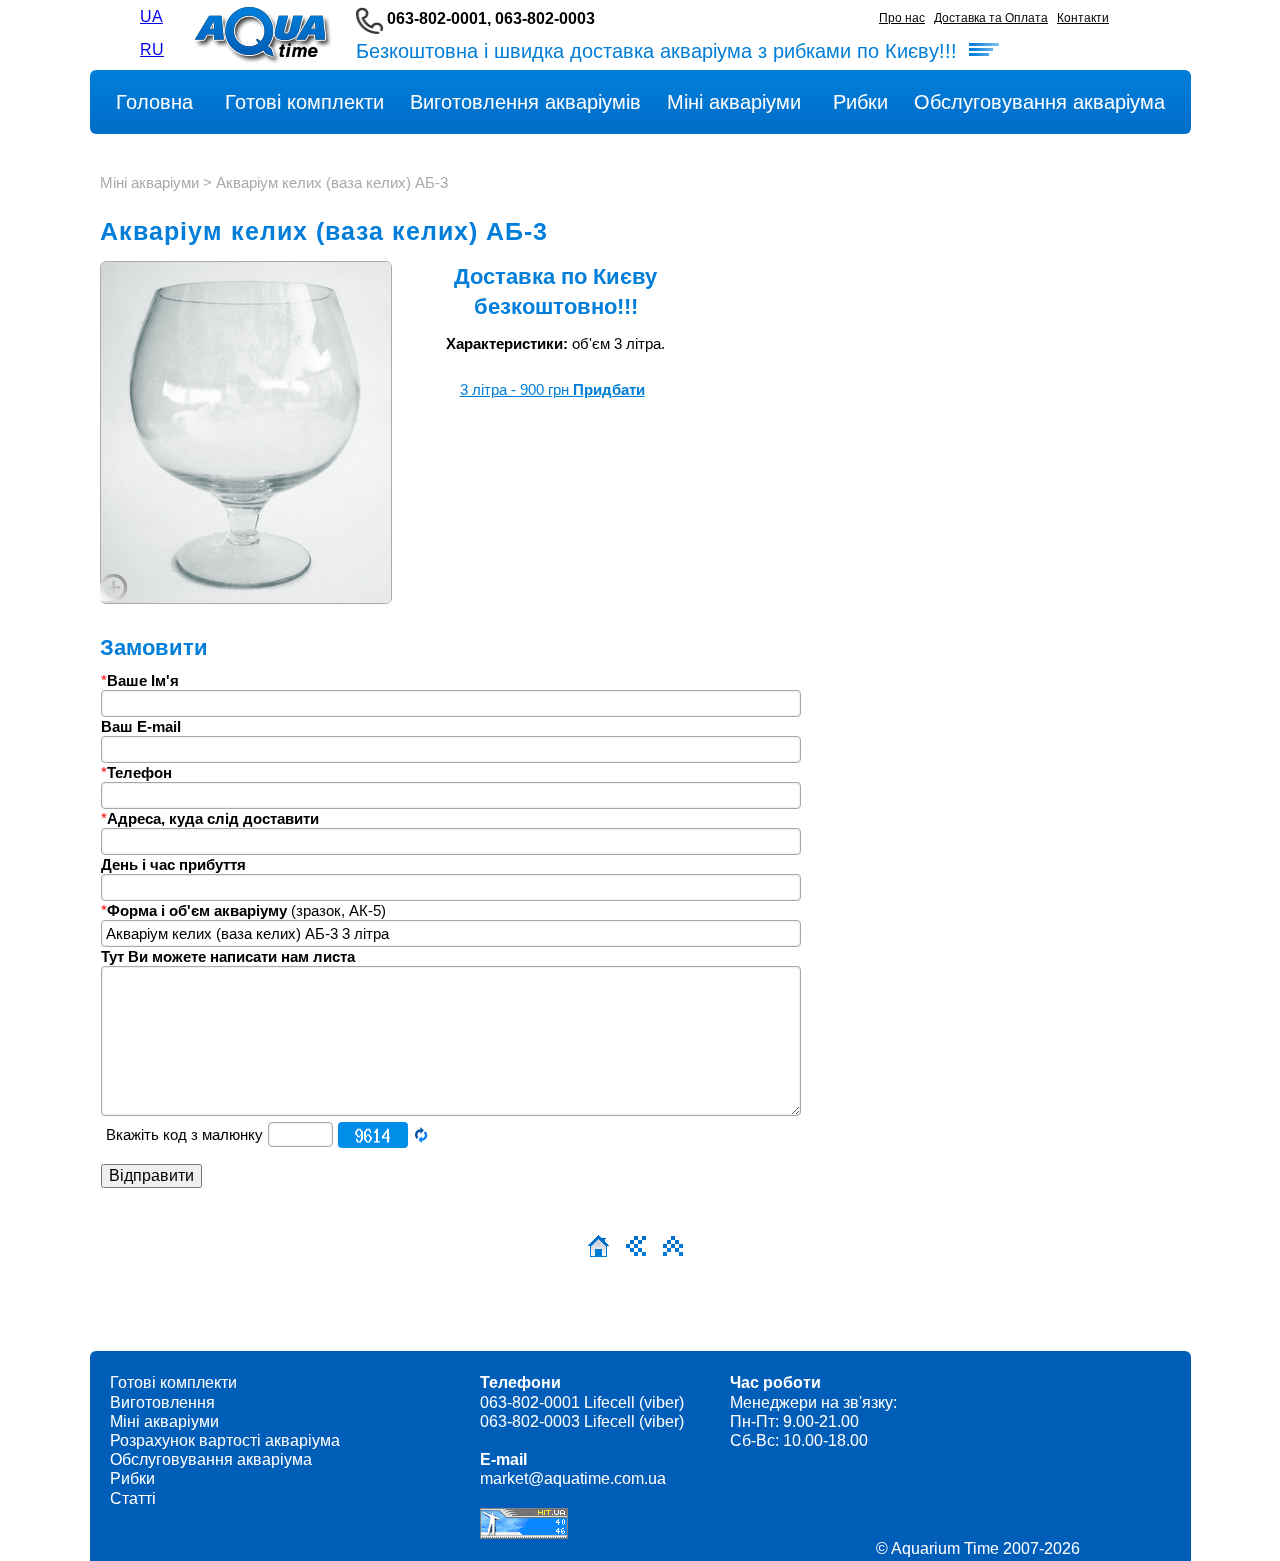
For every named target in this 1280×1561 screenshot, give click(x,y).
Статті (133, 1498)
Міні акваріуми (149, 182)
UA (151, 16)
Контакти (1083, 18)
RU (152, 49)
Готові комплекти (173, 1382)
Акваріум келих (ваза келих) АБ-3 (332, 182)
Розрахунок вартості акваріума (225, 1440)
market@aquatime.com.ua (573, 1478)
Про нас (902, 18)
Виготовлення (162, 1402)
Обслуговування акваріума (211, 1459)
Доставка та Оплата (991, 18)
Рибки (132, 1478)
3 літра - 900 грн (552, 389)
